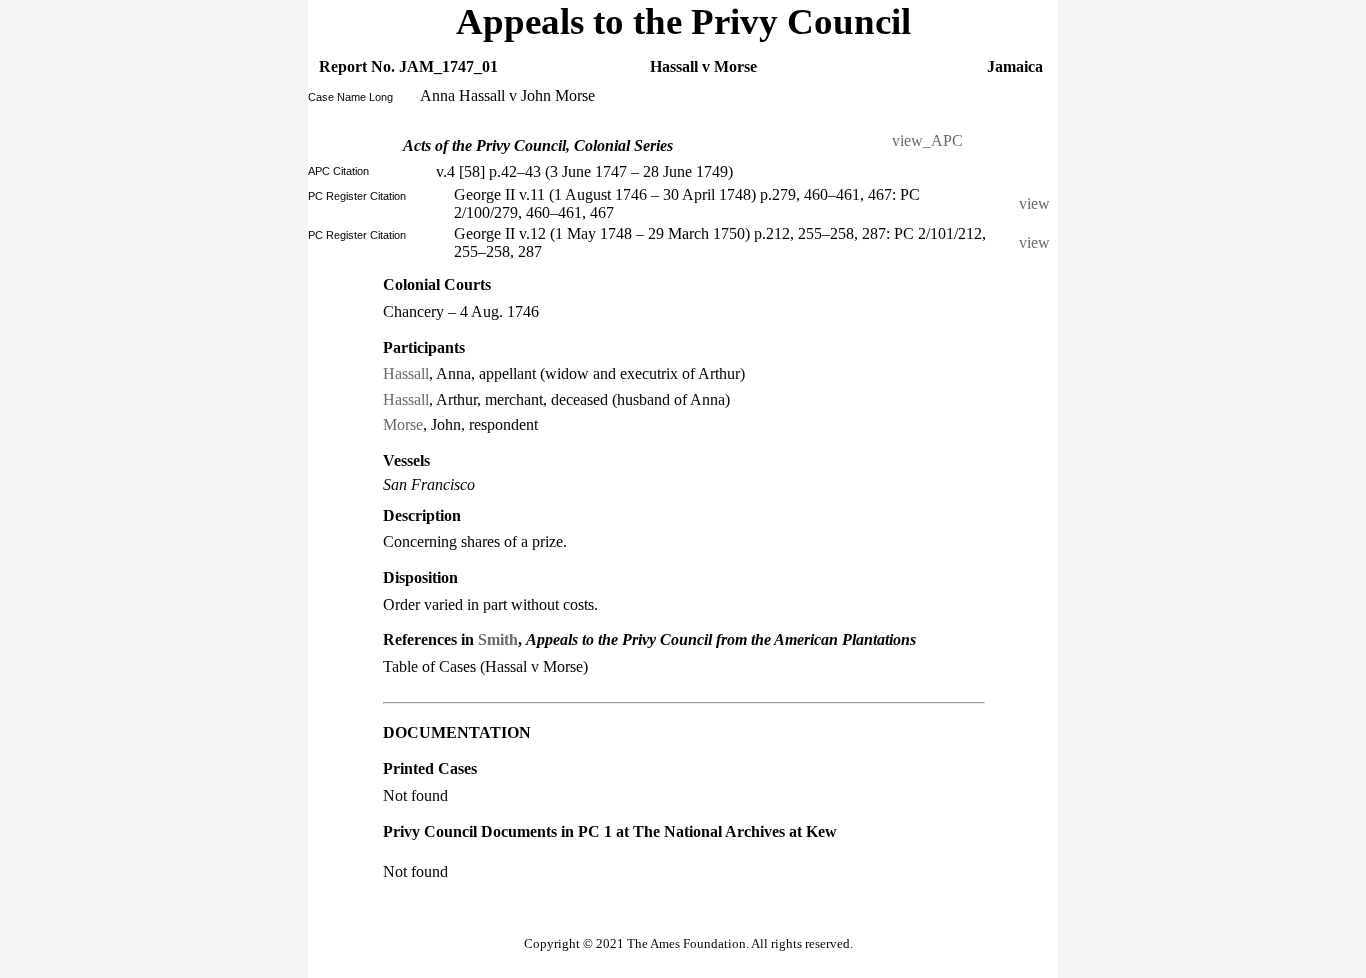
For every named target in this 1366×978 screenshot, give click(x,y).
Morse (403, 424)
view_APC (927, 140)
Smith (498, 639)
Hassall (406, 373)
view (1038, 203)
